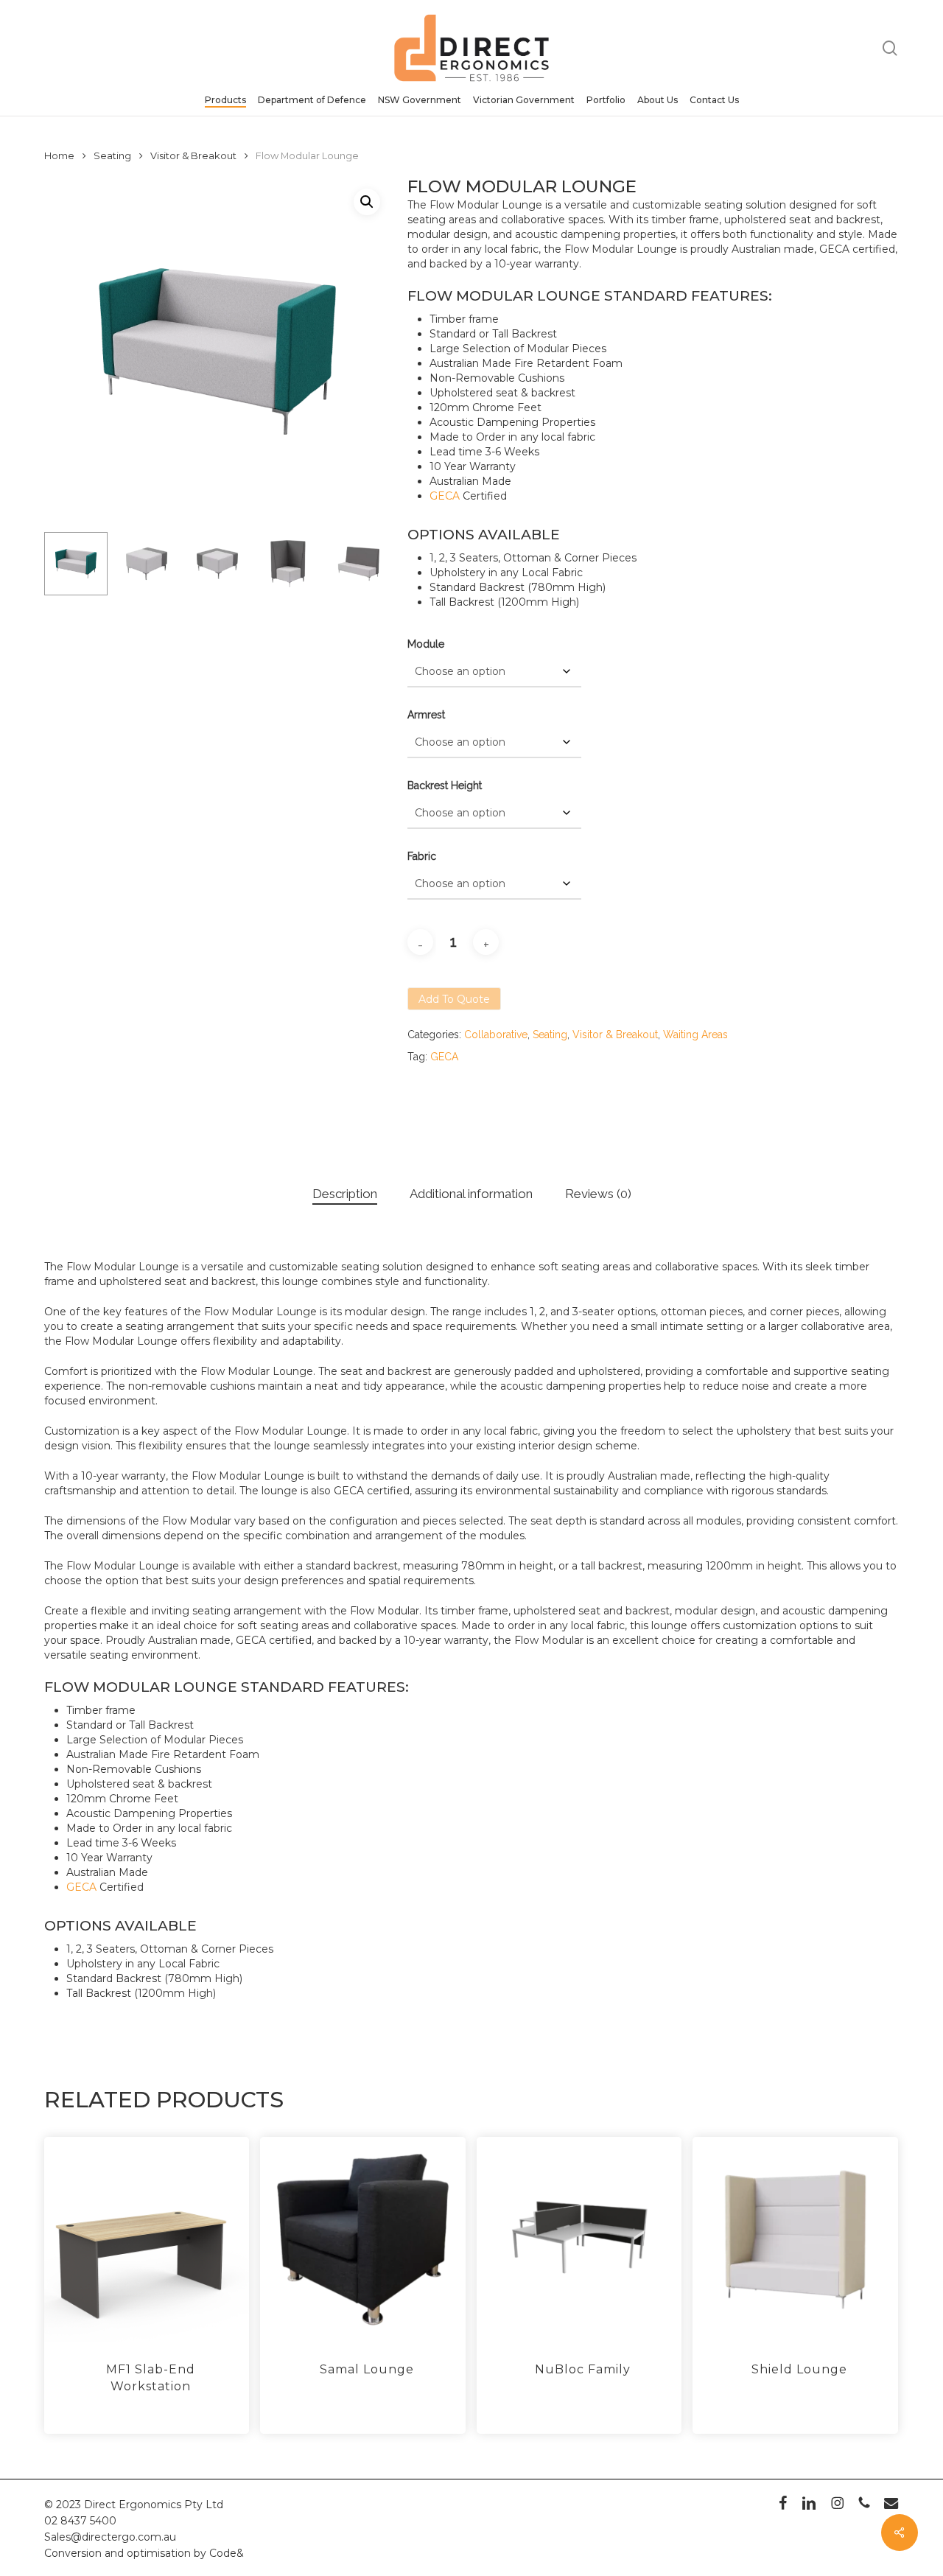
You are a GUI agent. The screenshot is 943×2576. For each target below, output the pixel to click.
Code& (227, 2553)
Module (426, 644)
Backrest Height (445, 785)
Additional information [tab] (471, 1194)
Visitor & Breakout (193, 156)
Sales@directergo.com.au (110, 2537)
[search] (890, 48)
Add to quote (454, 999)
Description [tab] (345, 1194)
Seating (112, 156)
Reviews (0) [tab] (598, 1194)
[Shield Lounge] (795, 2239)
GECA (445, 496)
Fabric (422, 856)
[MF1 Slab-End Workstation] (147, 2239)
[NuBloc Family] (579, 2239)
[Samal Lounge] (362, 2239)
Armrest (426, 715)
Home (59, 156)
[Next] (367, 564)
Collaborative (496, 1035)
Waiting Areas (695, 1035)
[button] (367, 202)
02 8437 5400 (80, 2521)
